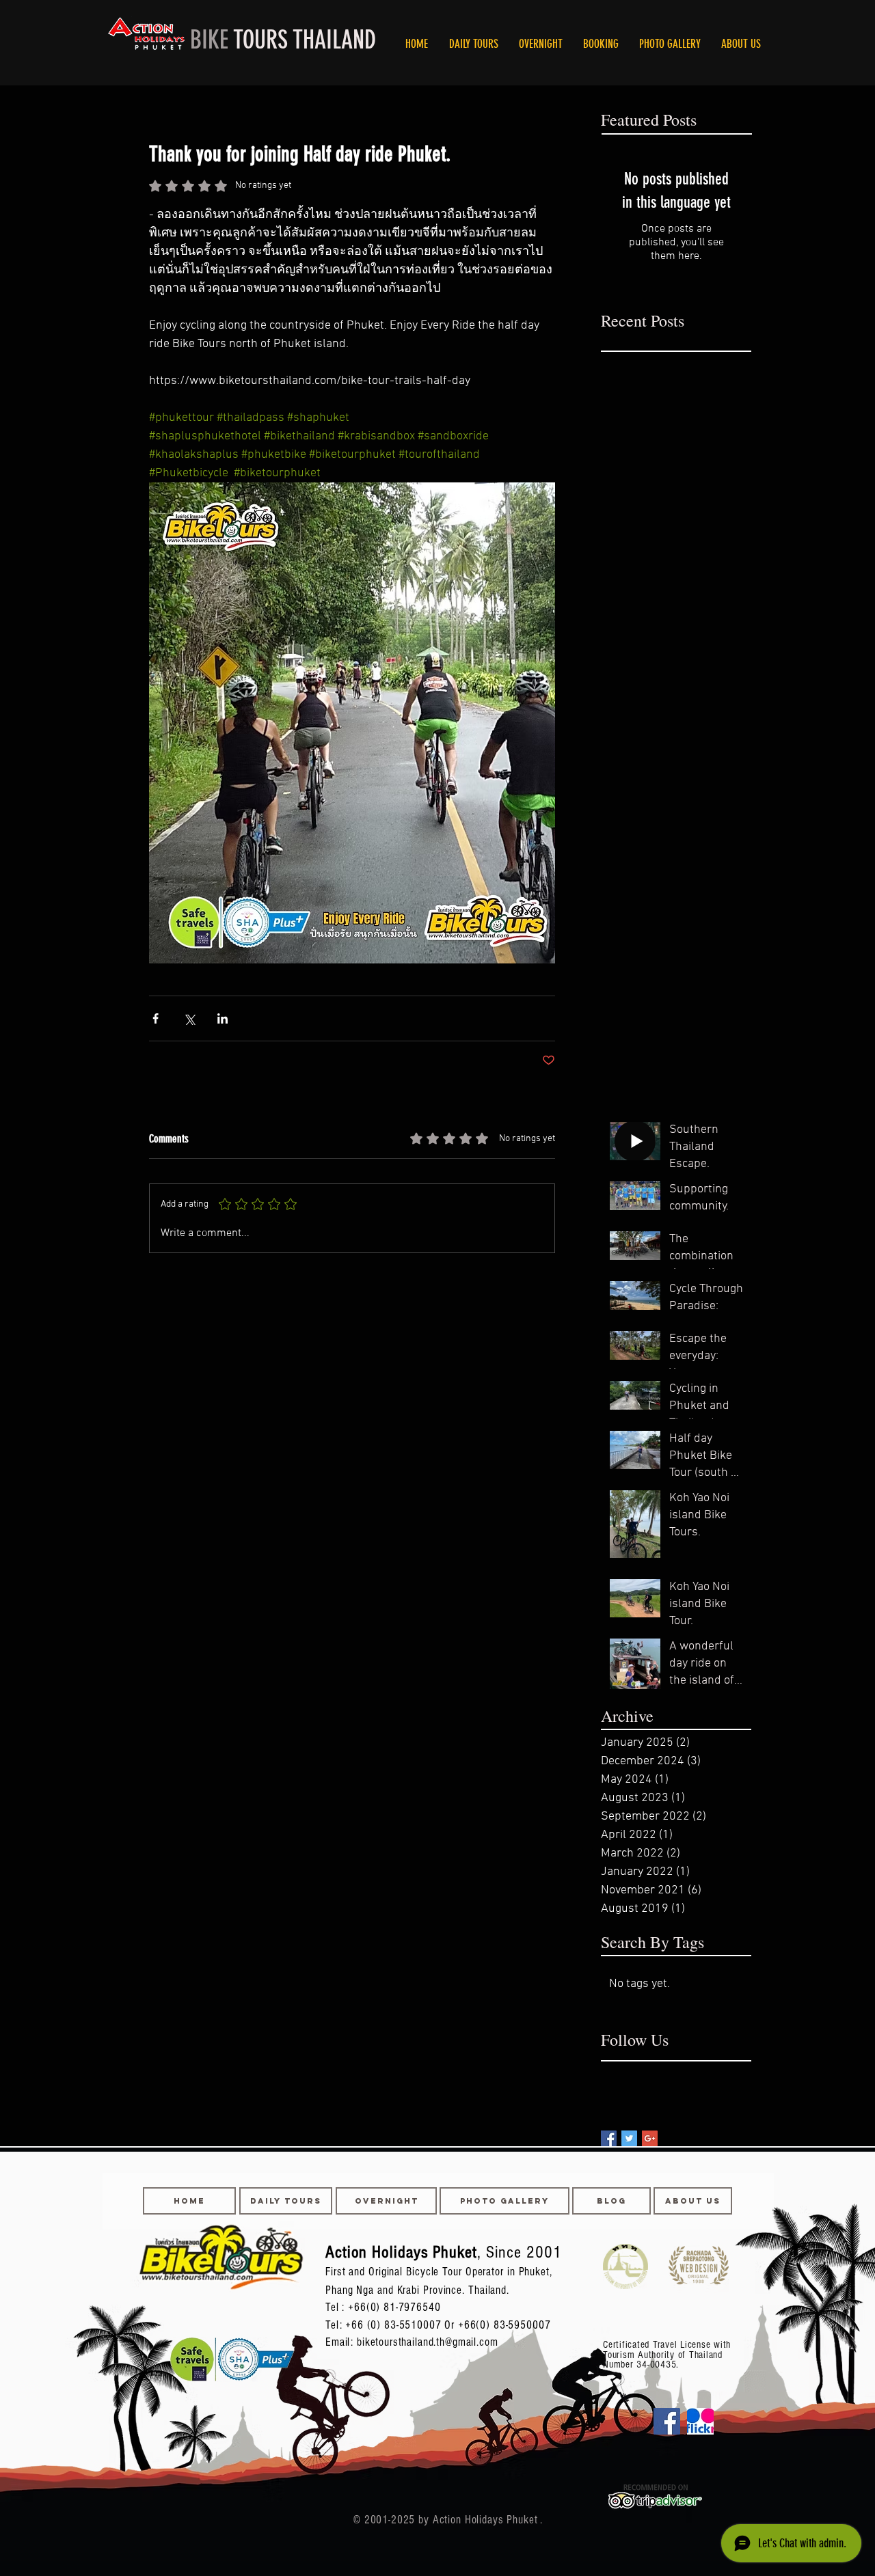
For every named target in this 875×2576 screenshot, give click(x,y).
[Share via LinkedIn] (223, 1018)
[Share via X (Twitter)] (189, 1018)
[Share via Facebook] (156, 1018)
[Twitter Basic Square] (629, 2138)
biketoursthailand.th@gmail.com (428, 2342)
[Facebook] (667, 2421)
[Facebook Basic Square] (609, 2138)
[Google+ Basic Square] (650, 2138)
